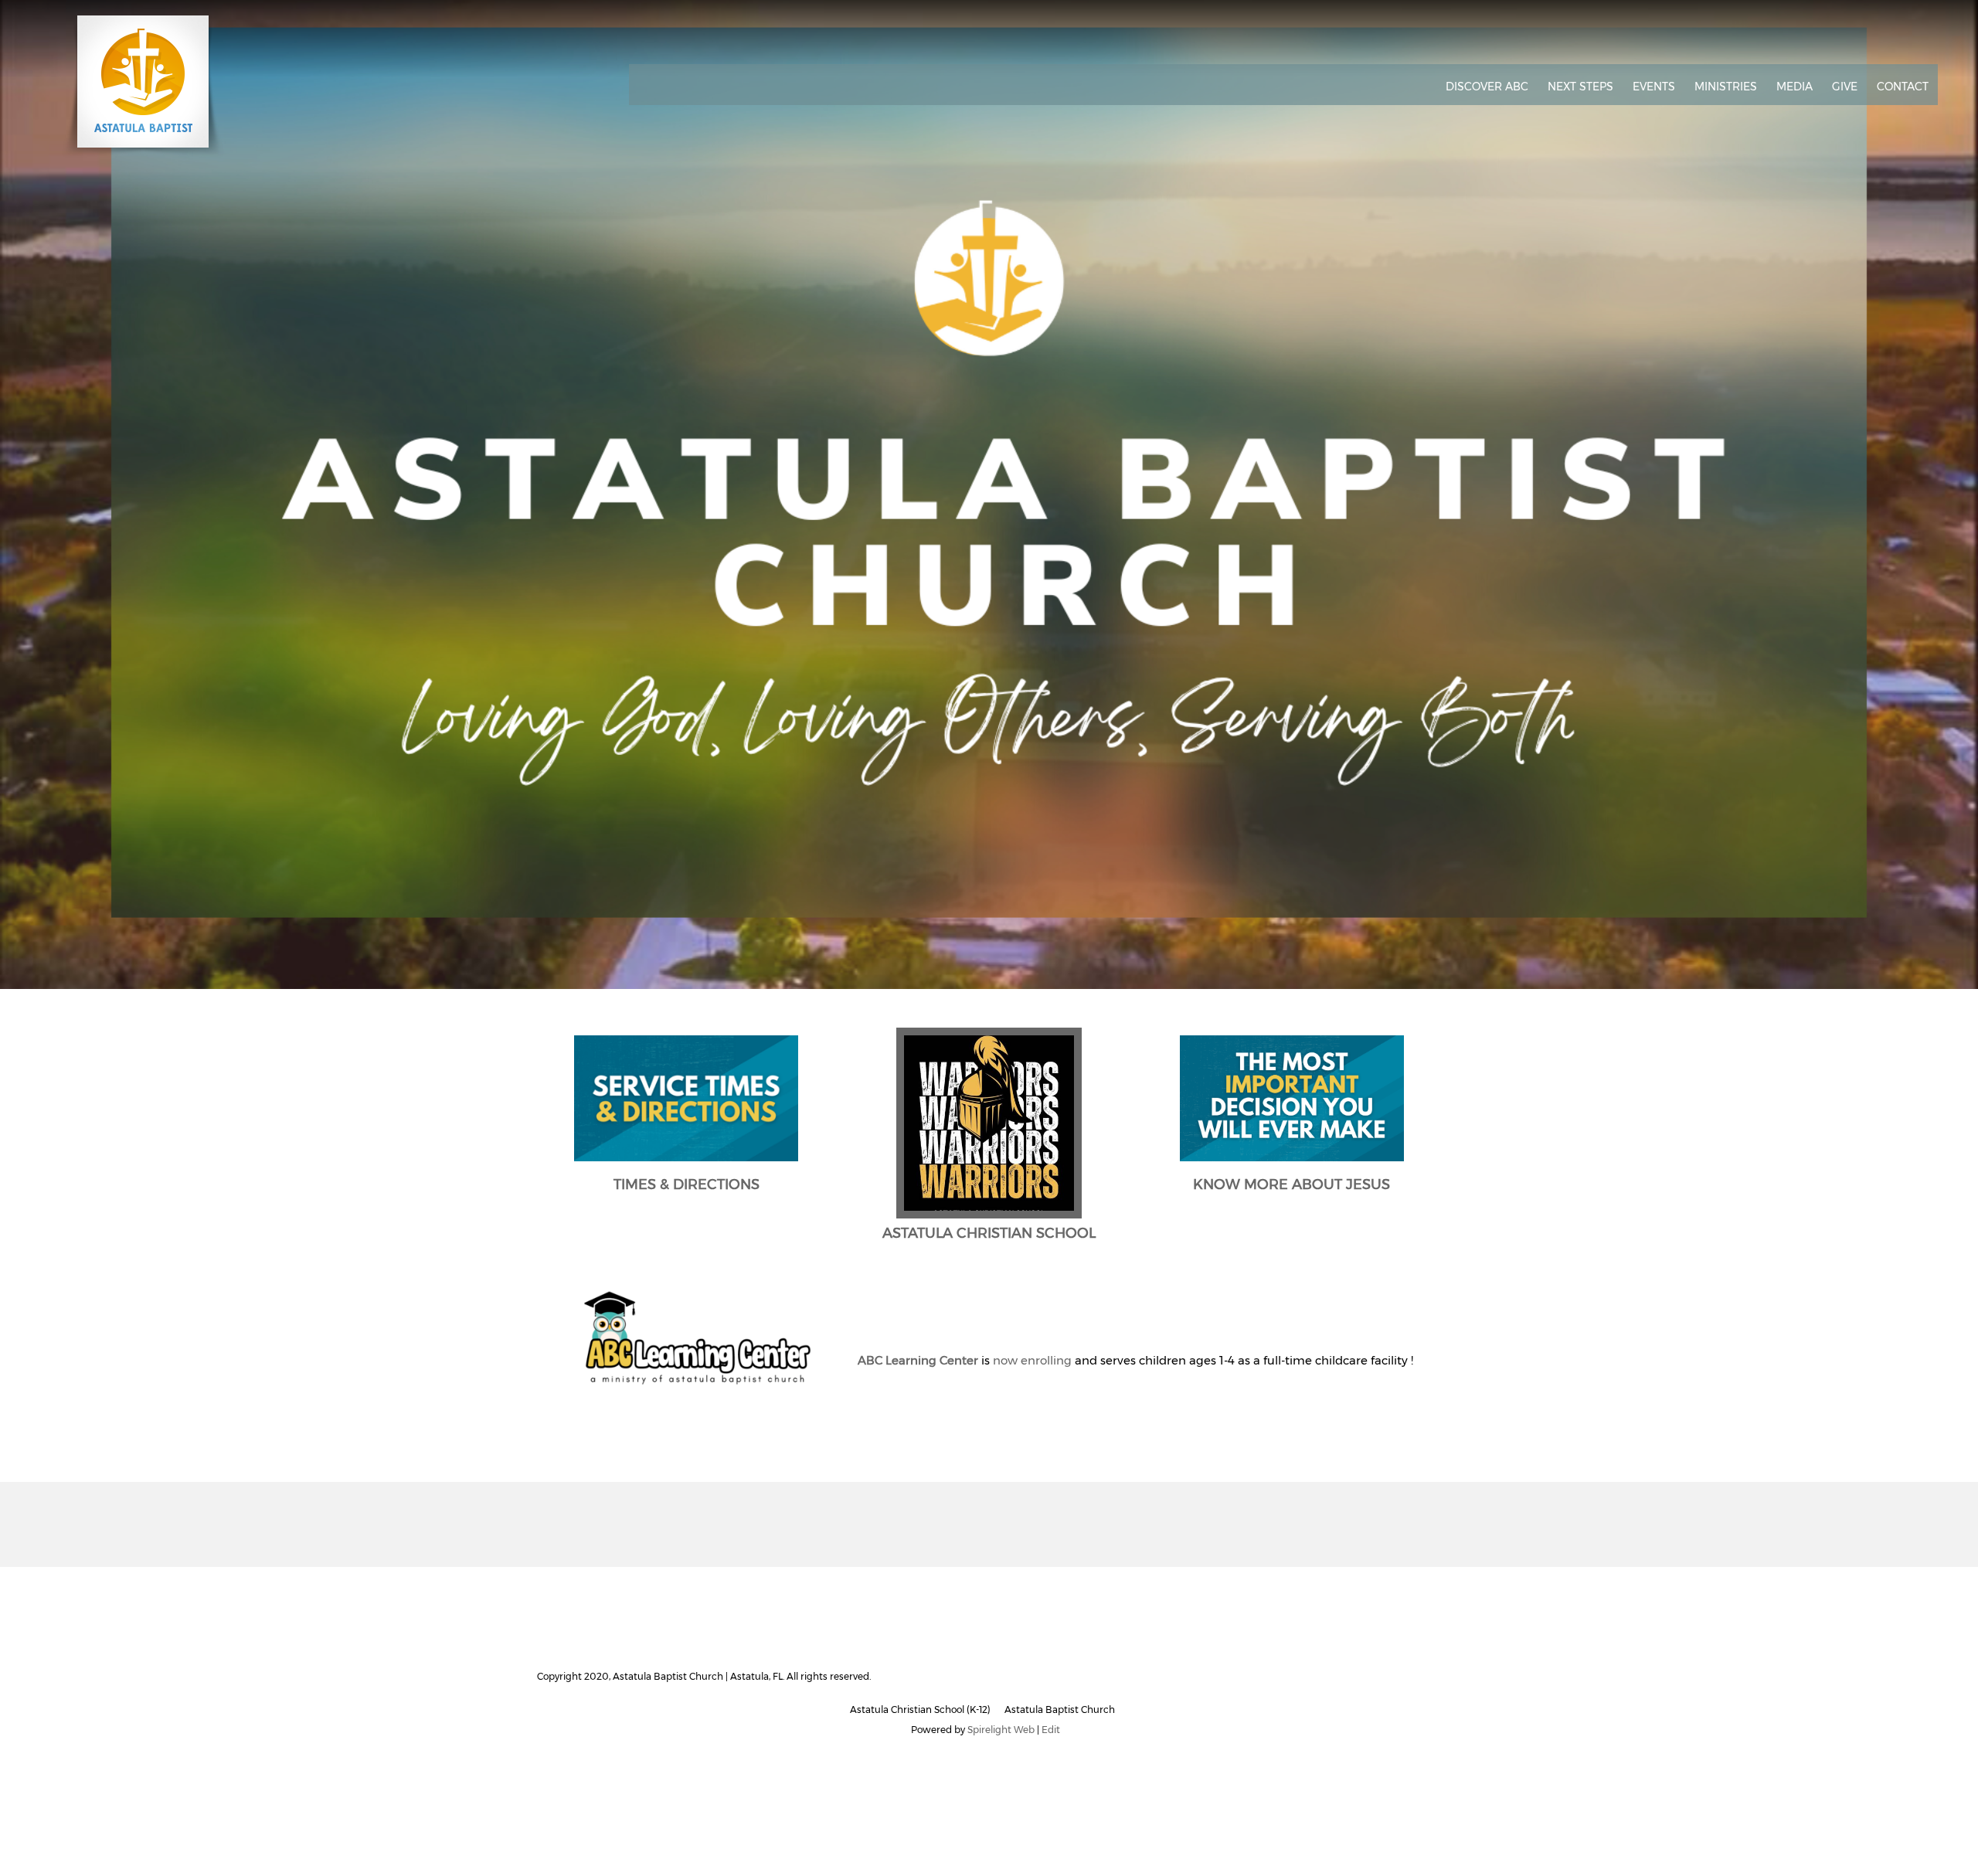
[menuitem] (1487, 87)
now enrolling (1032, 1360)
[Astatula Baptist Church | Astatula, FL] (143, 87)
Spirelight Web (1001, 1730)
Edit (1051, 1730)
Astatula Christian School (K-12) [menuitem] (920, 1709)
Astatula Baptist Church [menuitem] (1060, 1709)
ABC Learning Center (918, 1360)
